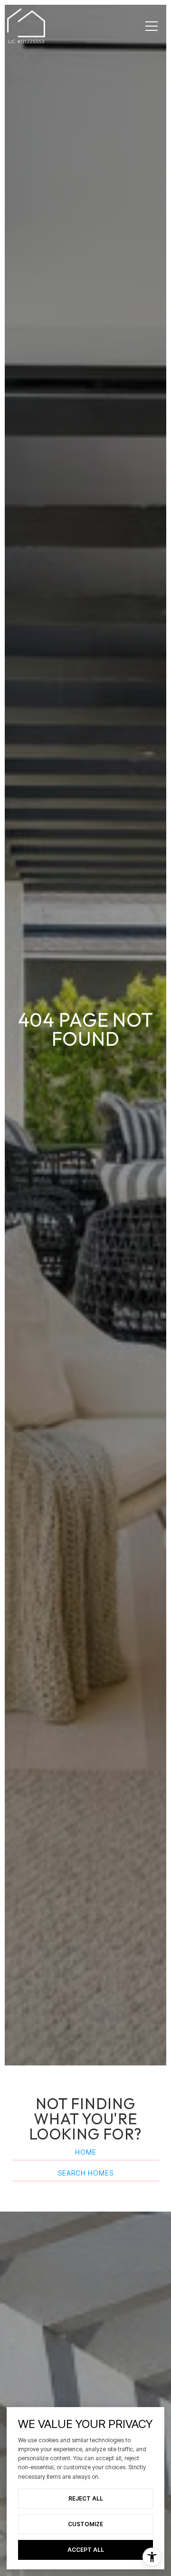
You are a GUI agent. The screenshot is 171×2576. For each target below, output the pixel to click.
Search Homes (86, 2173)
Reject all (86, 2498)
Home (86, 2153)
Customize (85, 2524)
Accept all (86, 2550)
